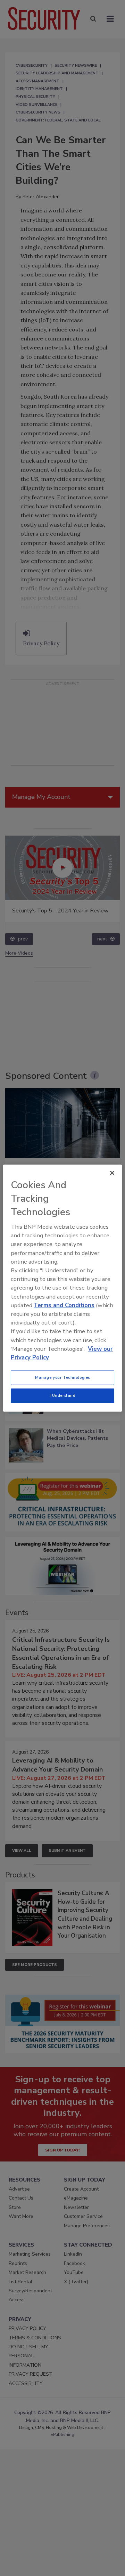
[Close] (112, 1173)
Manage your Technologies (62, 1377)
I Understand (63, 1395)
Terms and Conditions (64, 1305)
